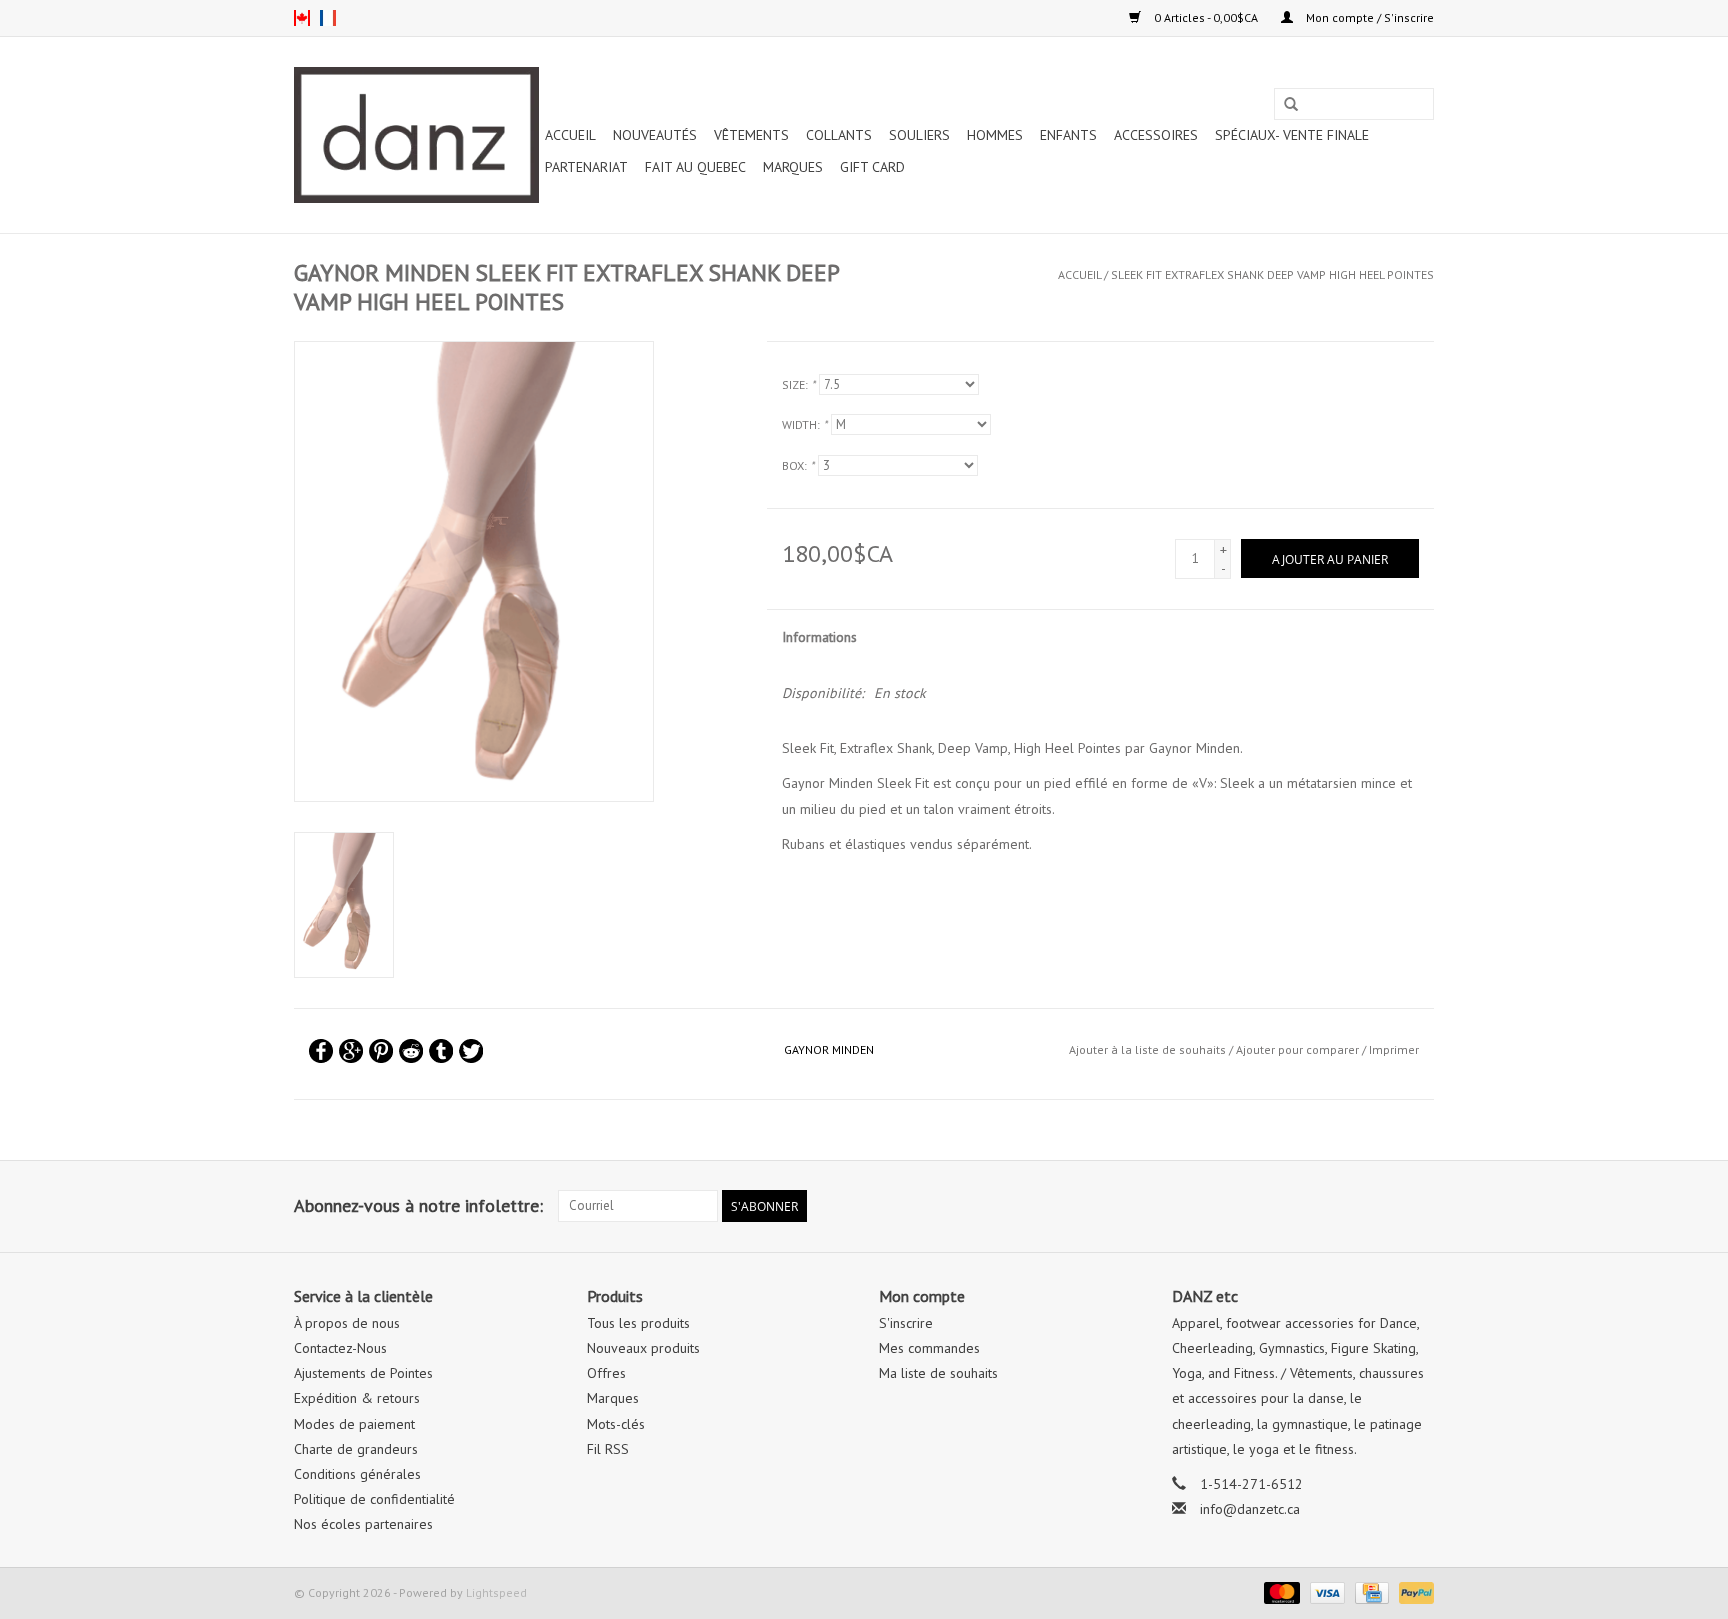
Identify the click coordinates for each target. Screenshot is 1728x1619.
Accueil (570, 135)
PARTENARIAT (586, 167)
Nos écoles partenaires (363, 1524)
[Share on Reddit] (411, 1051)
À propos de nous (347, 1323)
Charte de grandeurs (356, 1449)
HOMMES (995, 135)
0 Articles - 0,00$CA (1206, 17)
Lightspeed (496, 1592)
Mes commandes (929, 1348)
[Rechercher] (1291, 105)
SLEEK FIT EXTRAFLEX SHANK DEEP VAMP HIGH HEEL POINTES (1272, 274)
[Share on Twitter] (471, 1051)
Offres (606, 1373)
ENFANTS (1068, 135)
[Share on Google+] (351, 1051)
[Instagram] (1418, 1206)
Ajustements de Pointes (363, 1373)
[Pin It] (381, 1051)
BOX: (798, 465)
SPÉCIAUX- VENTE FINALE (1292, 135)
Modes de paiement (354, 1424)
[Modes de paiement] (1279, 1591)
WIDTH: (804, 424)
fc (328, 18)
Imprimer (1394, 1049)
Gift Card (872, 167)
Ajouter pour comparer (1299, 1049)
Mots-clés (616, 1424)
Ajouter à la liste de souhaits (1147, 1049)
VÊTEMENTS (751, 135)
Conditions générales (357, 1474)
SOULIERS (919, 135)
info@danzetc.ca (1250, 1509)
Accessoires (1156, 135)
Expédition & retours (357, 1398)
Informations (819, 637)
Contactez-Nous (340, 1348)
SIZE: (798, 384)
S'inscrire (906, 1323)
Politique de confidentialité (374, 1499)
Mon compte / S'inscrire (1368, 17)
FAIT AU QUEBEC (695, 167)
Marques (793, 167)
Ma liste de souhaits (938, 1373)
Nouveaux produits (643, 1348)
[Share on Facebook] (321, 1051)
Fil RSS (608, 1449)
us (302, 18)
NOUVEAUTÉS (655, 135)
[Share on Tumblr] (441, 1051)
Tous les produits (638, 1323)
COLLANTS (839, 135)
